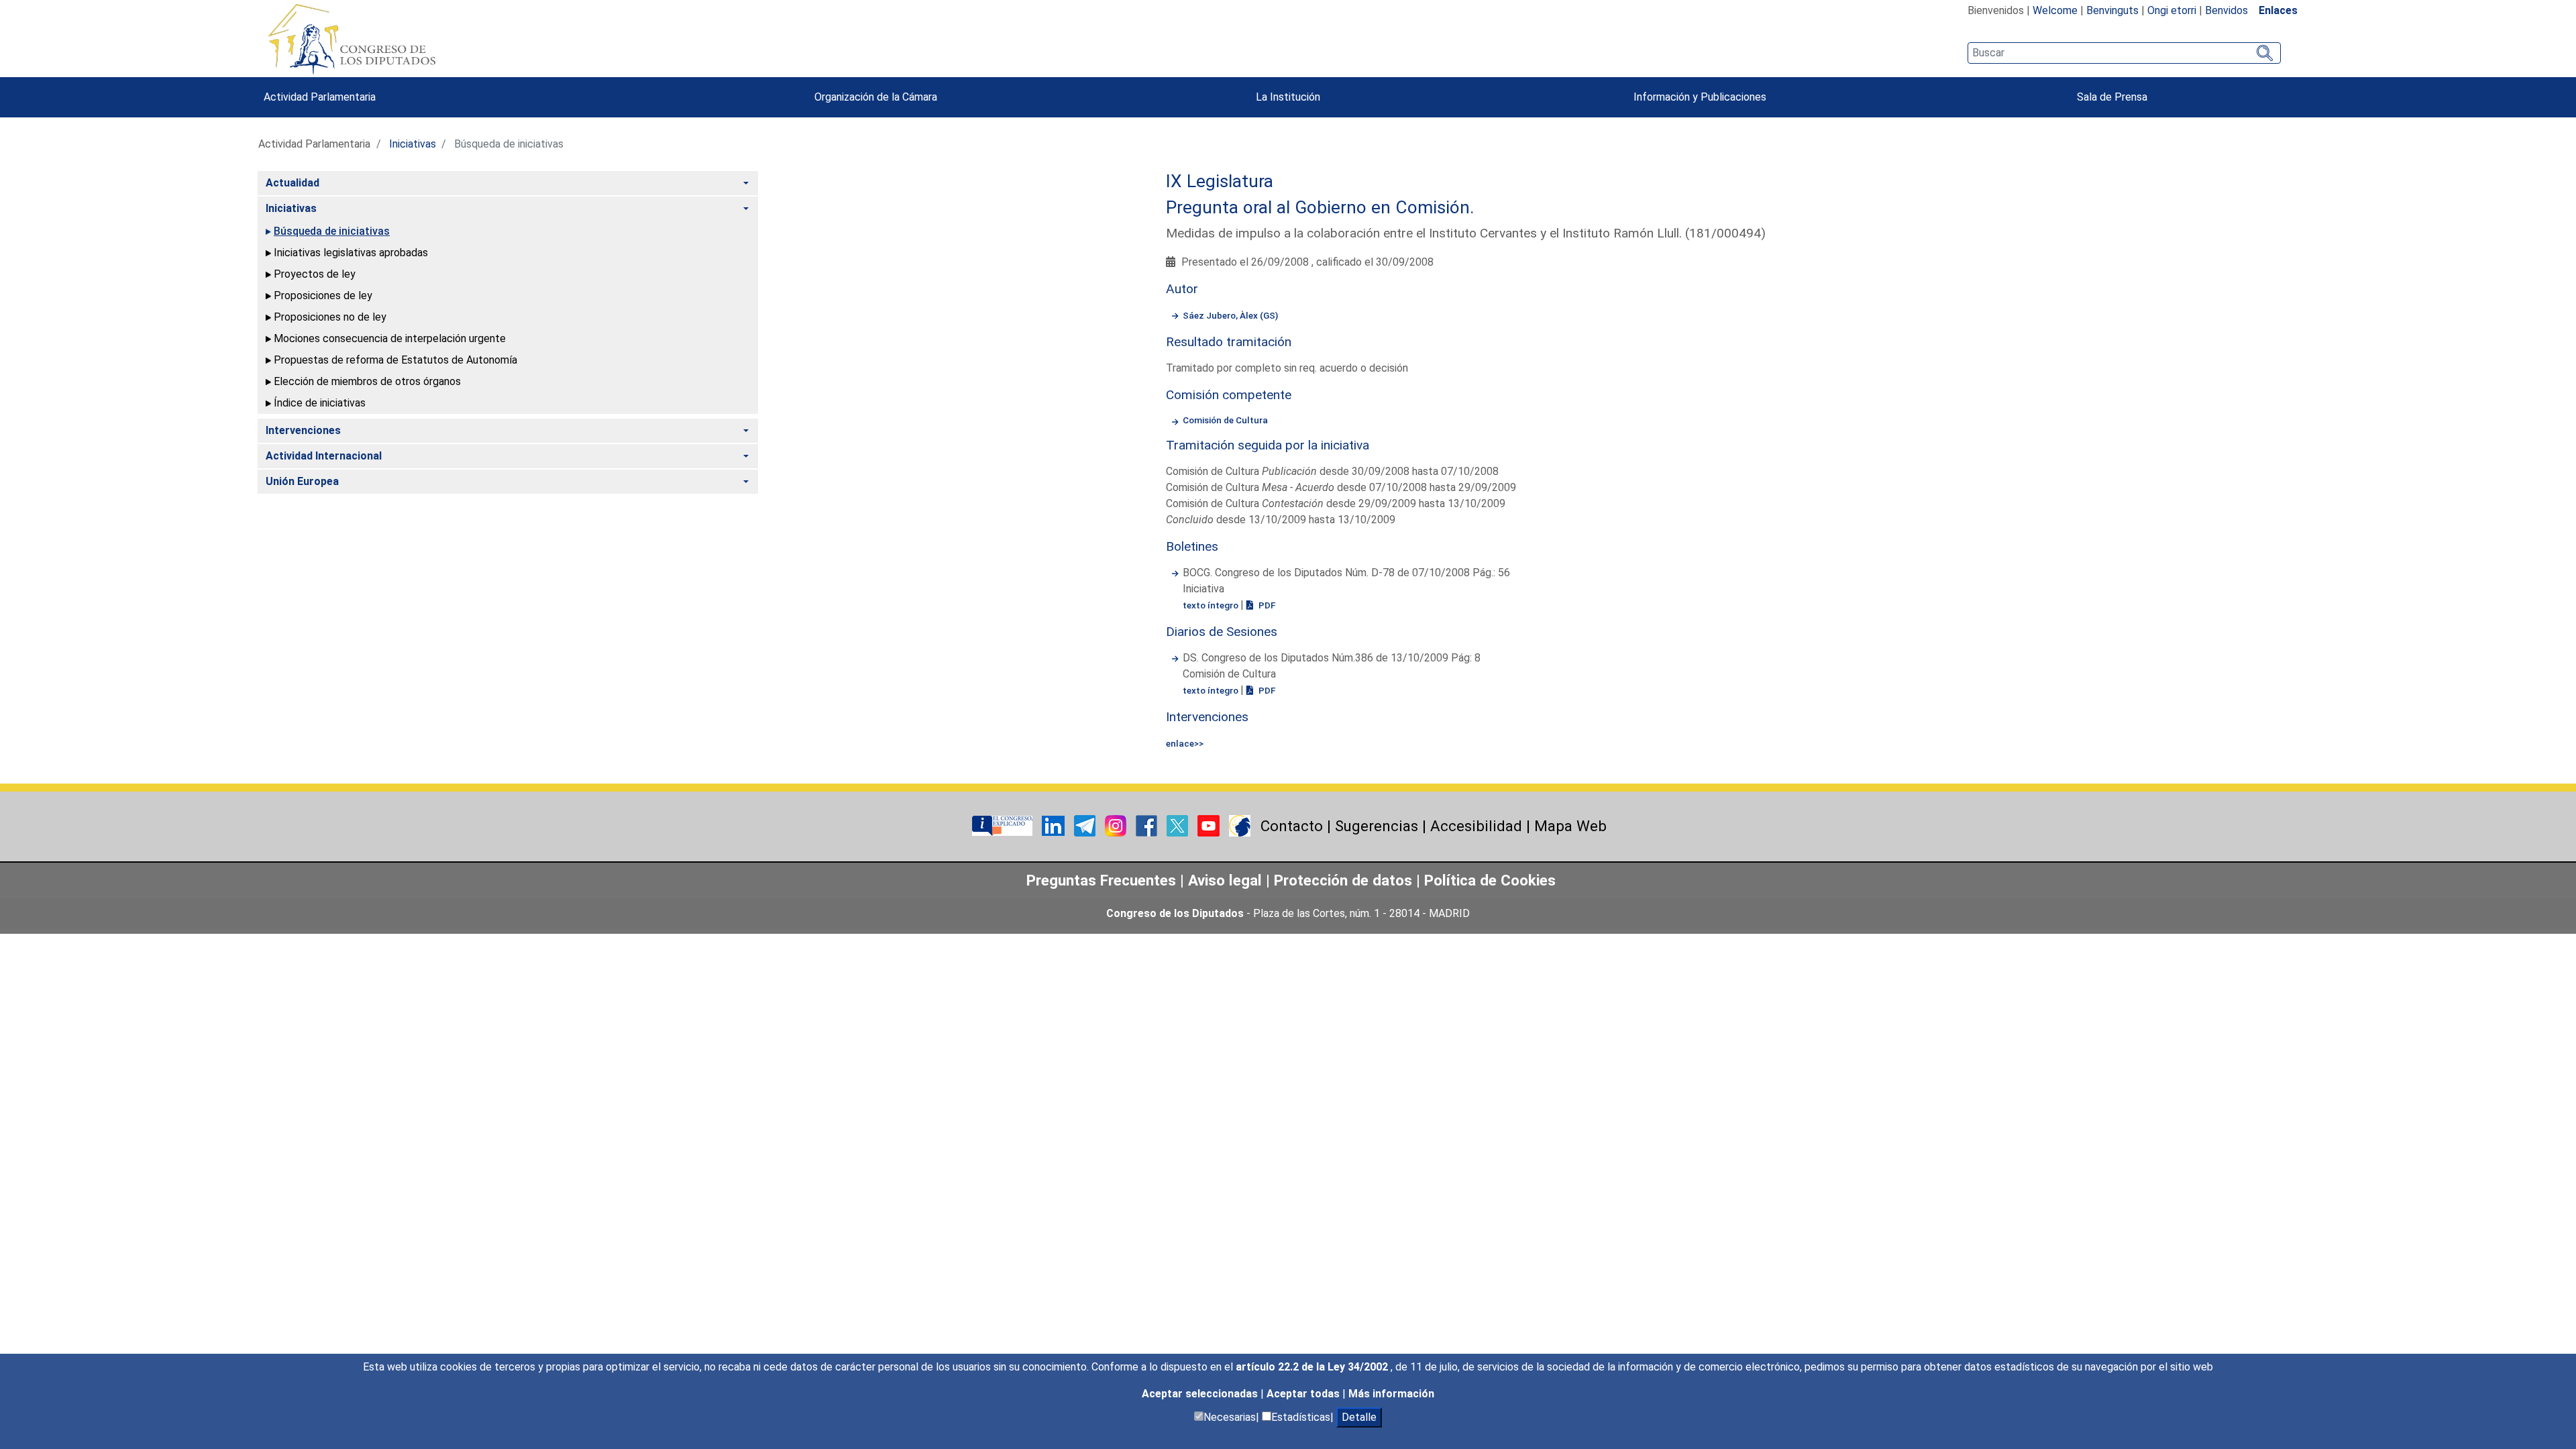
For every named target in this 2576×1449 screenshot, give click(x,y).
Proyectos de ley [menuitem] (315, 274)
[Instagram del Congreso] (1117, 825)
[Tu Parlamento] (1004, 825)
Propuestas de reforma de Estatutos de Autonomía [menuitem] (395, 360)
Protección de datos (1343, 880)
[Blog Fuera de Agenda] (1240, 825)
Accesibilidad (1476, 826)
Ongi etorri (2172, 10)
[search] (2124, 53)
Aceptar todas (1304, 1394)
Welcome (2055, 10)
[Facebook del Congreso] (1148, 825)
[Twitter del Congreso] (1179, 825)
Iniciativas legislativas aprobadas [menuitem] (351, 253)
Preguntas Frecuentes (1101, 880)
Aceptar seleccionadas (1201, 1394)
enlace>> (1185, 743)
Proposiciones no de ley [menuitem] (330, 317)
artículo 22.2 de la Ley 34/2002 (1313, 1367)
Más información (1391, 1394)
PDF (1266, 605)
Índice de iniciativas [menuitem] (320, 403)
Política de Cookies (1490, 880)
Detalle (1359, 1417)
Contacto (1292, 826)
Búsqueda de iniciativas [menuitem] (332, 231)
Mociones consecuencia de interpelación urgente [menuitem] (390, 338)
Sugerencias (1377, 826)
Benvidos (2226, 10)
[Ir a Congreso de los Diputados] (352, 39)
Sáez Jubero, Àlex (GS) (1230, 315)
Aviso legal (1227, 880)
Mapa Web (1570, 826)
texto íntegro (1212, 605)
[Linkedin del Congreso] (1055, 825)
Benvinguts (2112, 10)
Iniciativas (413, 144)
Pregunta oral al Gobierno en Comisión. (1320, 207)
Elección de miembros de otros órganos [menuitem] (367, 381)
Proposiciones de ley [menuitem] (323, 296)
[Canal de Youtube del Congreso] (1210, 825)
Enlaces (2278, 10)
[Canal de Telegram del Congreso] (1086, 825)
